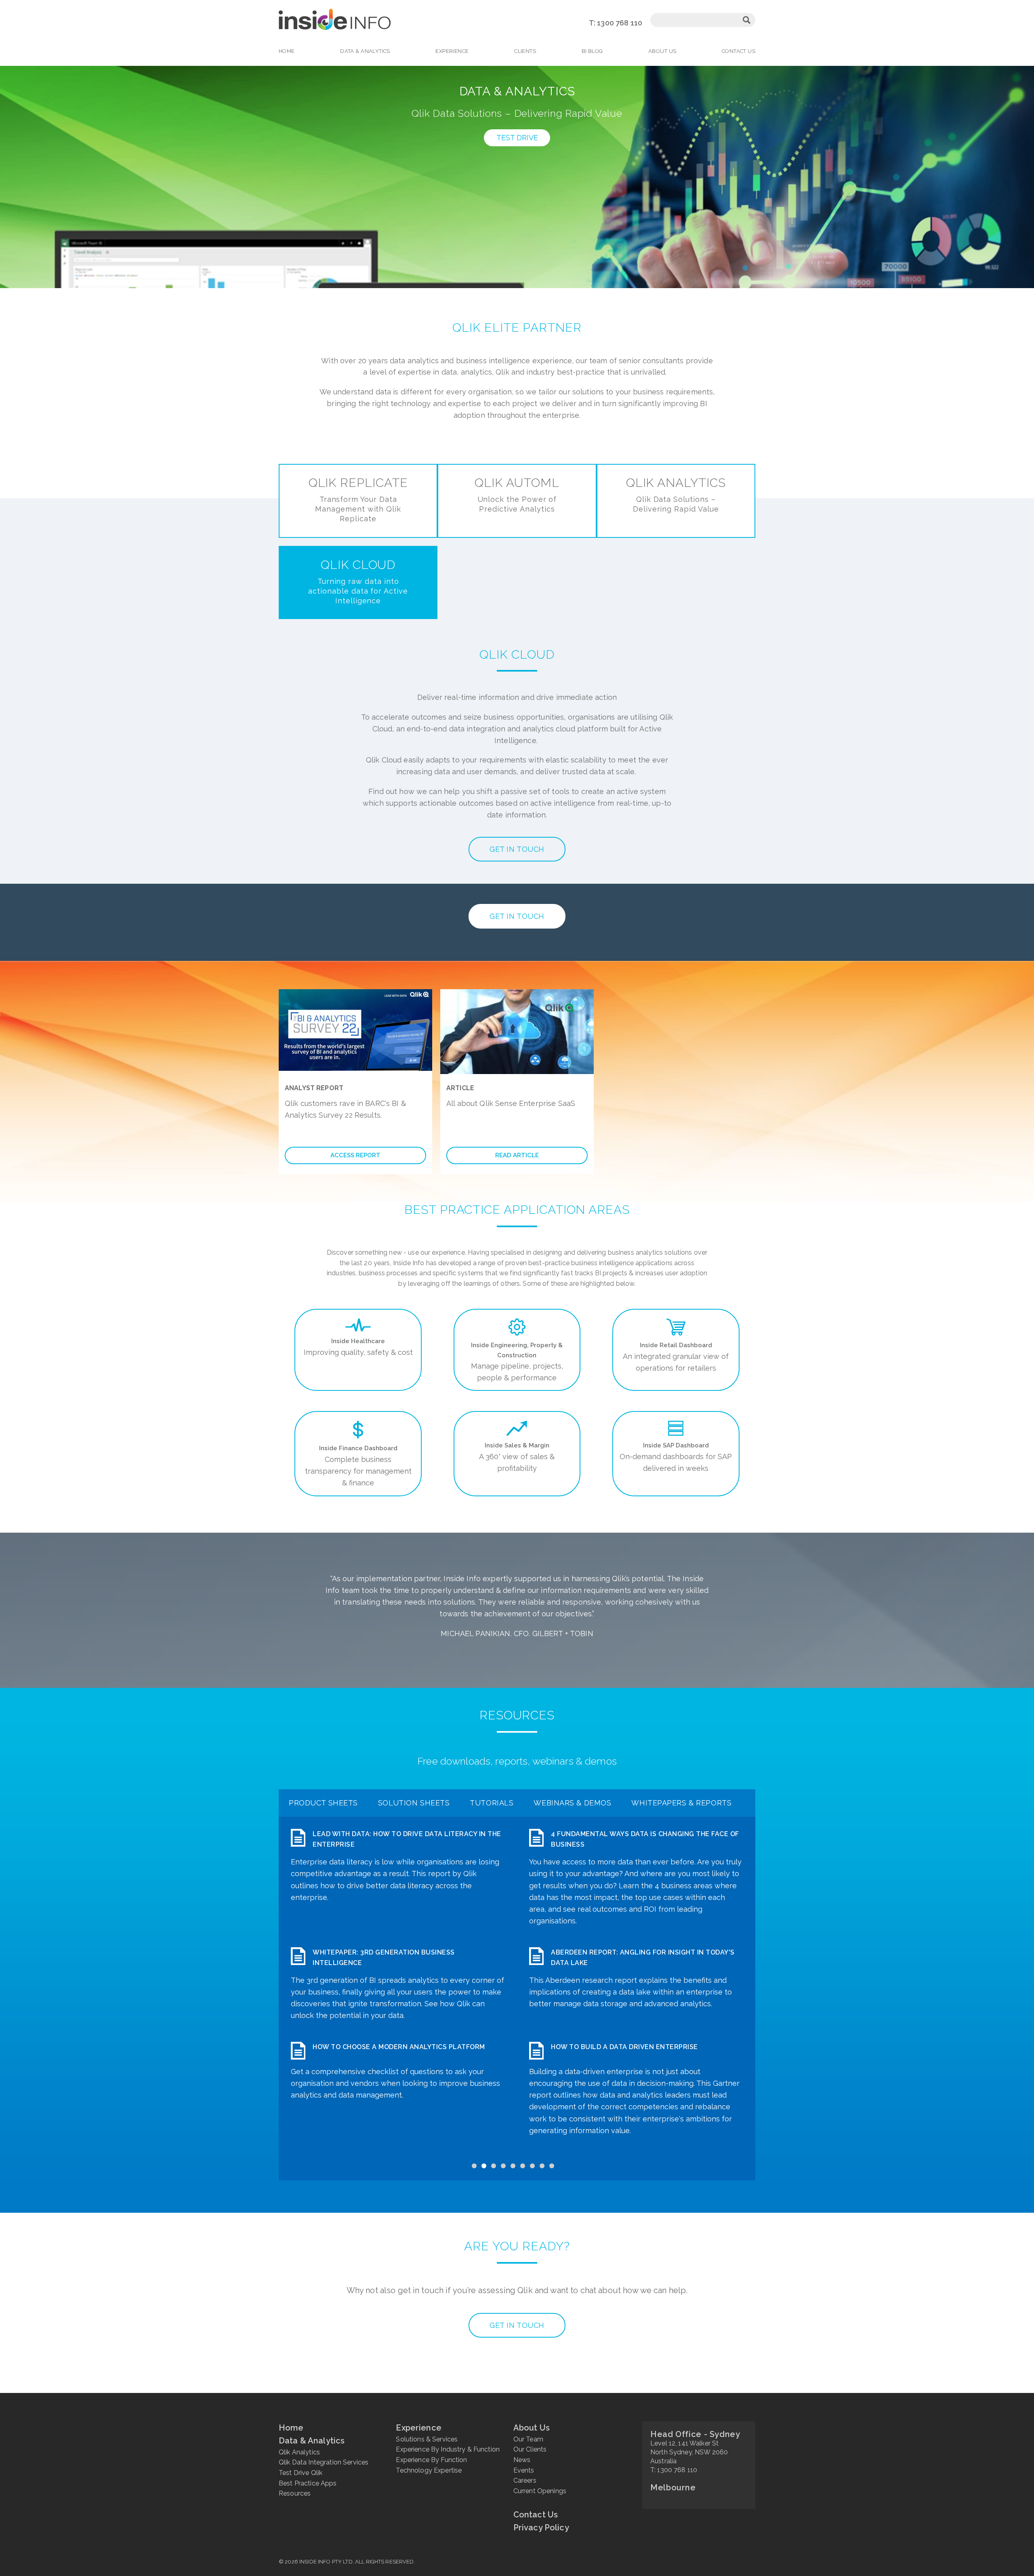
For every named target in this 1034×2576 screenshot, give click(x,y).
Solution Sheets (414, 1803)
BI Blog (592, 51)
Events (524, 2470)
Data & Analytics (365, 51)
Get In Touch (517, 916)
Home (287, 51)
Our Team (528, 2439)
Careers (525, 2480)
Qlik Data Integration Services (324, 2462)
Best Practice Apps (308, 2483)
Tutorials (492, 1803)
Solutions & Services (427, 2439)
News (522, 2460)
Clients (525, 51)
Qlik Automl (517, 494)
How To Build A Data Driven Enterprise (624, 2047)
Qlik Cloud (358, 581)
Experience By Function (431, 2460)
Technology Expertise (429, 2470)
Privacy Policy (541, 2528)
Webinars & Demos (572, 1803)
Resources (295, 2493)
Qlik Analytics (676, 494)
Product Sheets (323, 1803)
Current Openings (540, 2491)
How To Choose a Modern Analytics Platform (399, 2047)
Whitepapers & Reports (681, 1803)
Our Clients (530, 2449)
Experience (452, 51)
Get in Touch (517, 849)
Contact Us (739, 51)
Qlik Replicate (358, 499)
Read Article (517, 1155)
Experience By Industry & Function (448, 2449)
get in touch (517, 2325)
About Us (662, 51)
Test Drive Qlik (301, 2473)
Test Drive (517, 138)
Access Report (355, 1155)
